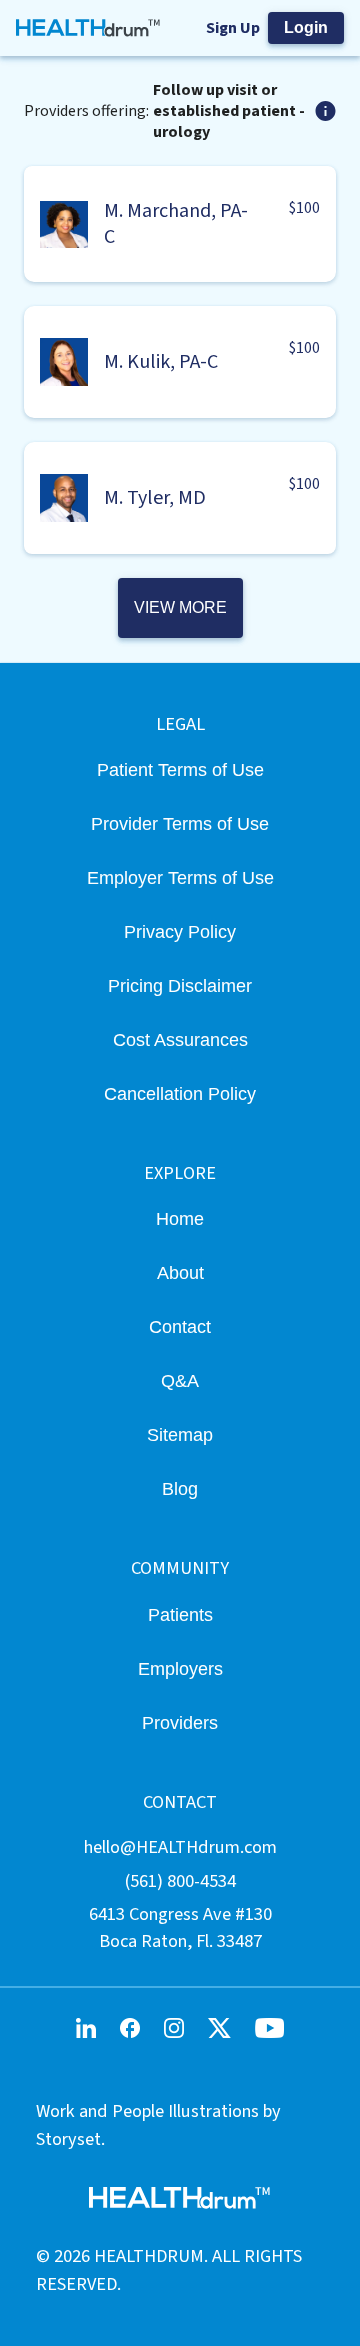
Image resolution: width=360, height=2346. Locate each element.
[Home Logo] (88, 28)
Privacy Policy (180, 931)
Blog (180, 1488)
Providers (180, 1722)
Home (180, 1218)
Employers (180, 1668)
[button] (180, 224)
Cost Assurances (180, 1039)
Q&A (180, 1380)
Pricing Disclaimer (180, 985)
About (180, 1272)
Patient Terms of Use (180, 769)
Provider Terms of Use (180, 823)
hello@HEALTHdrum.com (180, 1847)
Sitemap (180, 1434)
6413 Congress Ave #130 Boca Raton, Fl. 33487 (180, 1927)
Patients (180, 1614)
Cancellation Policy (180, 1093)
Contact (180, 1326)
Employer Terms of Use (180, 877)
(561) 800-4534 (180, 1881)
